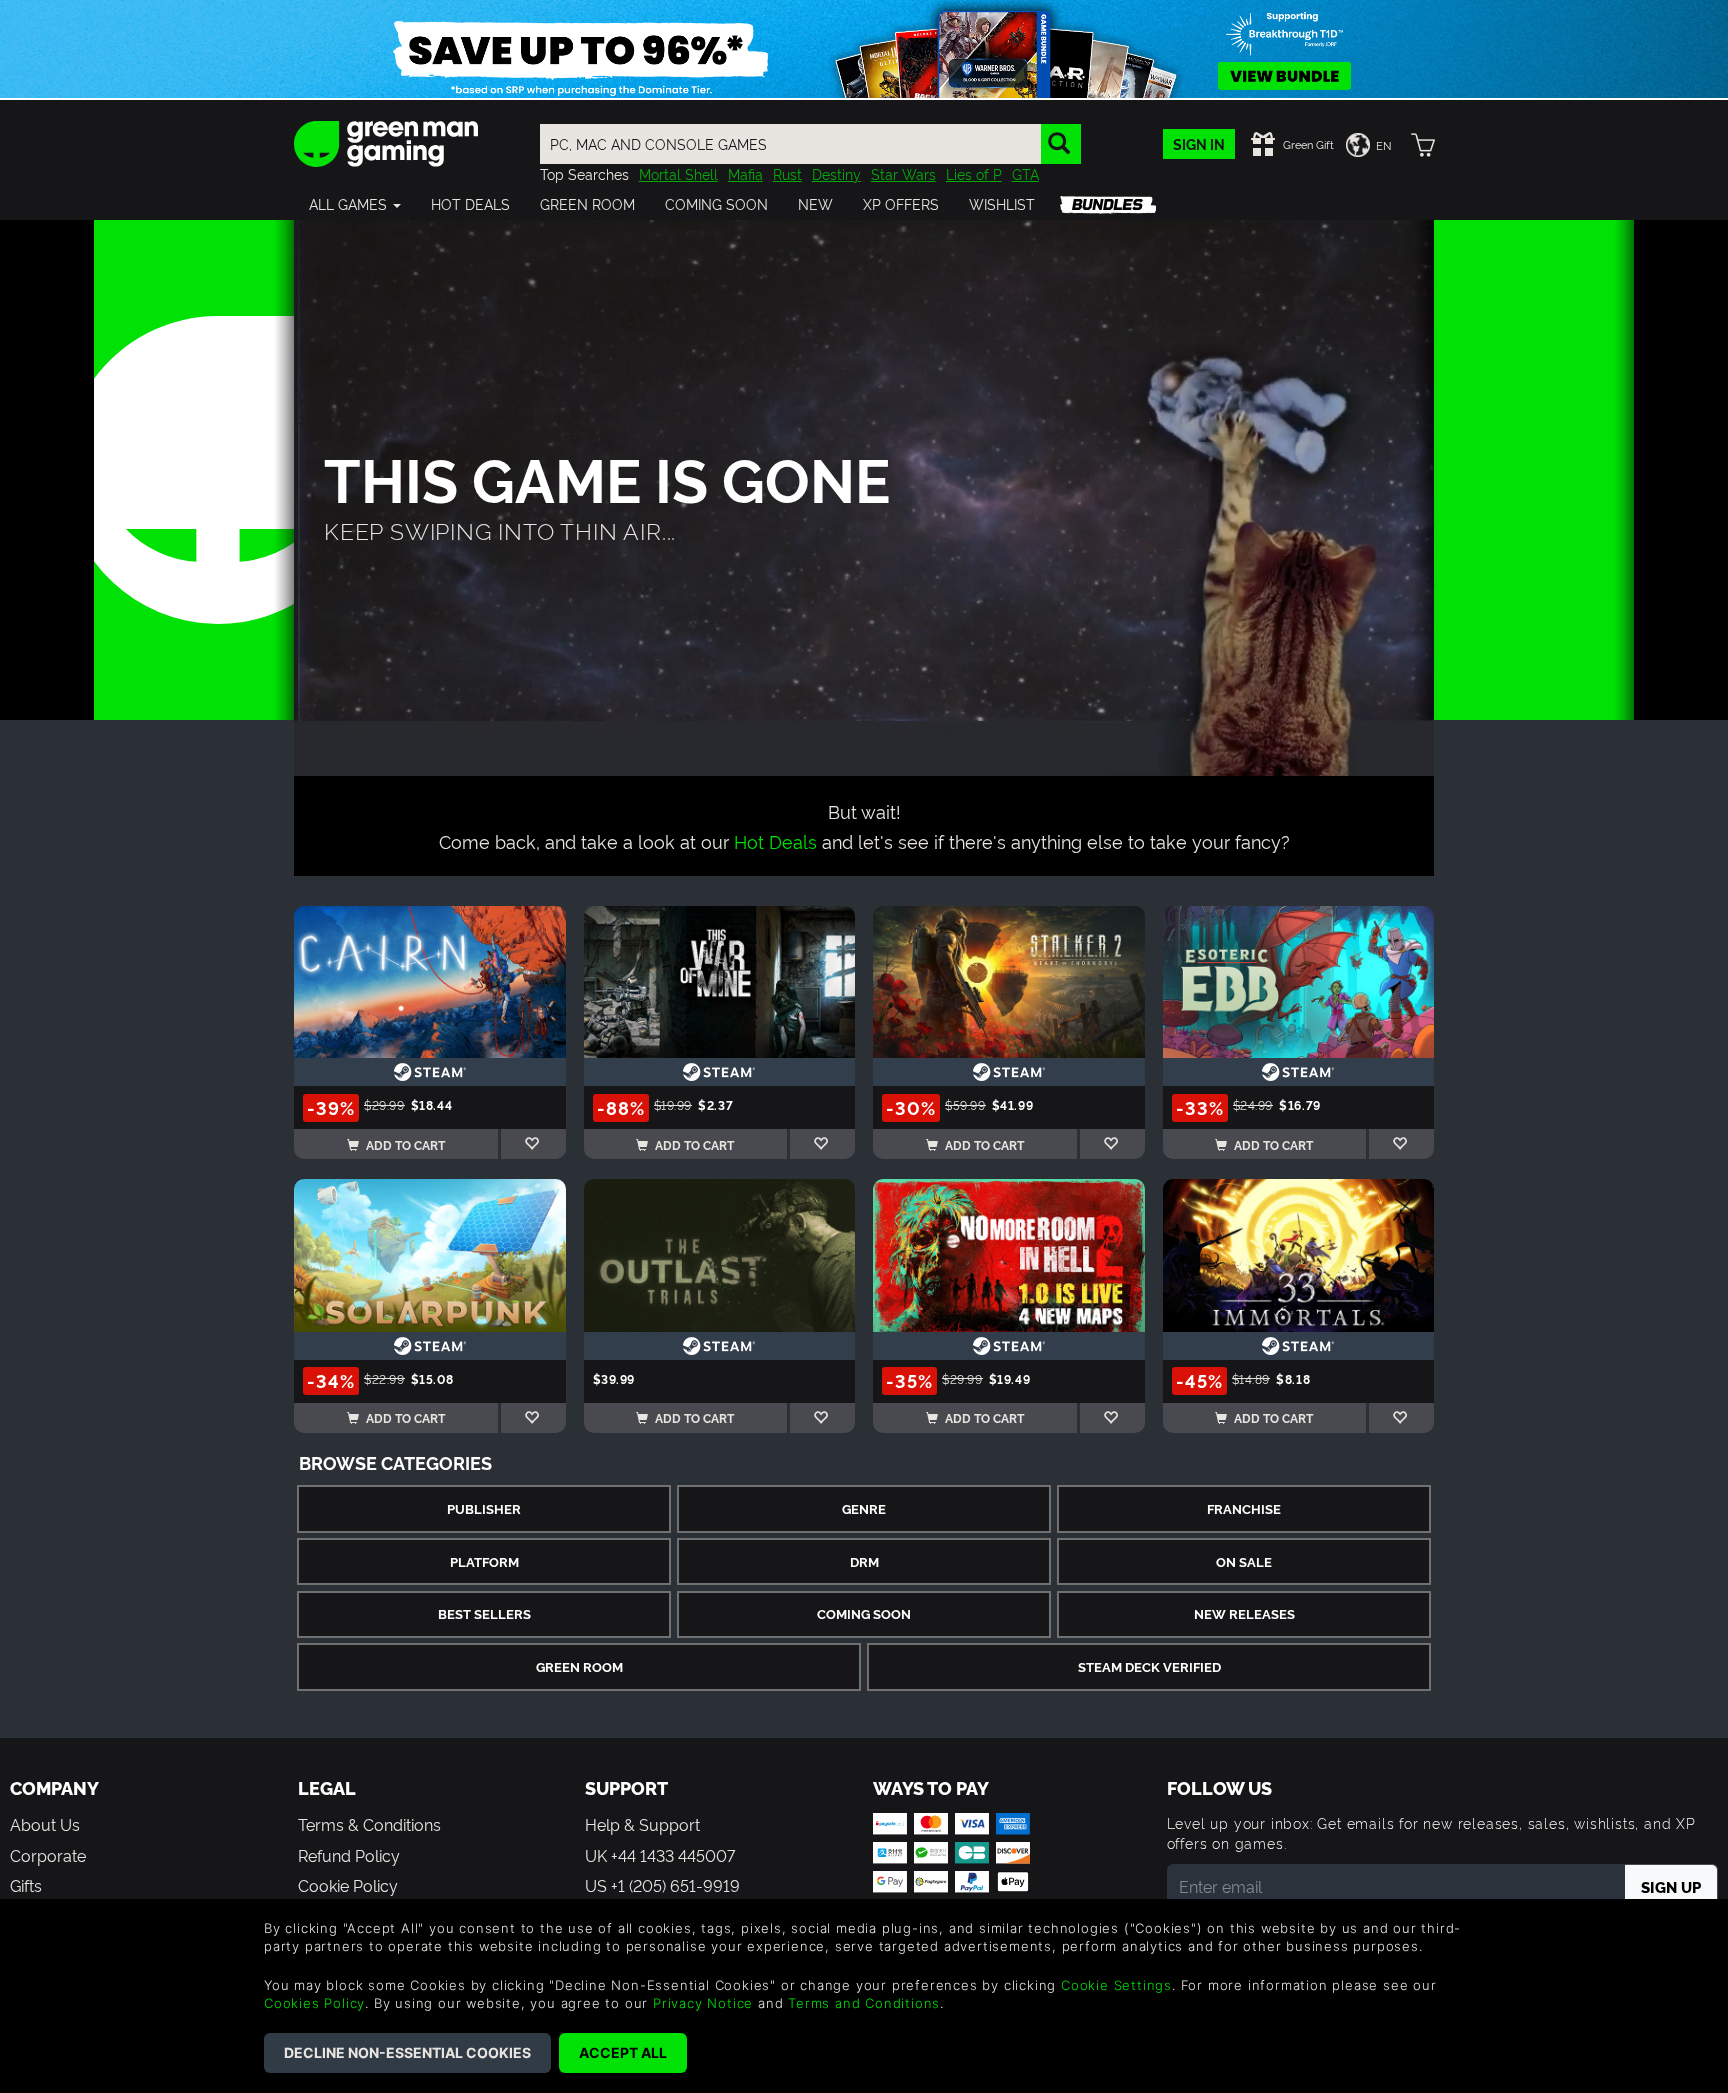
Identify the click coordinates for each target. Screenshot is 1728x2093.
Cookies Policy (314, 2003)
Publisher (484, 1508)
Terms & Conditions (369, 1824)
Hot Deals (775, 840)
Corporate (48, 1855)
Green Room (579, 1666)
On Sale (1244, 1561)
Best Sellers (484, 1613)
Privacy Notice (703, 2003)
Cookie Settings (1116, 1985)
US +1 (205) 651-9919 (662, 1885)
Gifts (26, 1885)
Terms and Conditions (864, 2003)
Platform (484, 1561)
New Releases (1244, 1613)
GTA (1025, 173)
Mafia (745, 173)
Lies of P (974, 173)
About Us (45, 1824)
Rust (787, 173)
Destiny (836, 173)
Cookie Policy (348, 1885)
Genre (864, 1508)
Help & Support (642, 1824)
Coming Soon (864, 1613)
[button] (355, 204)
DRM (864, 1561)
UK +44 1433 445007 (660, 1855)
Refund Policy (349, 1855)
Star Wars (903, 173)
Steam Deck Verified (1149, 1666)
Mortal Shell (678, 173)
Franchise (1244, 1508)
